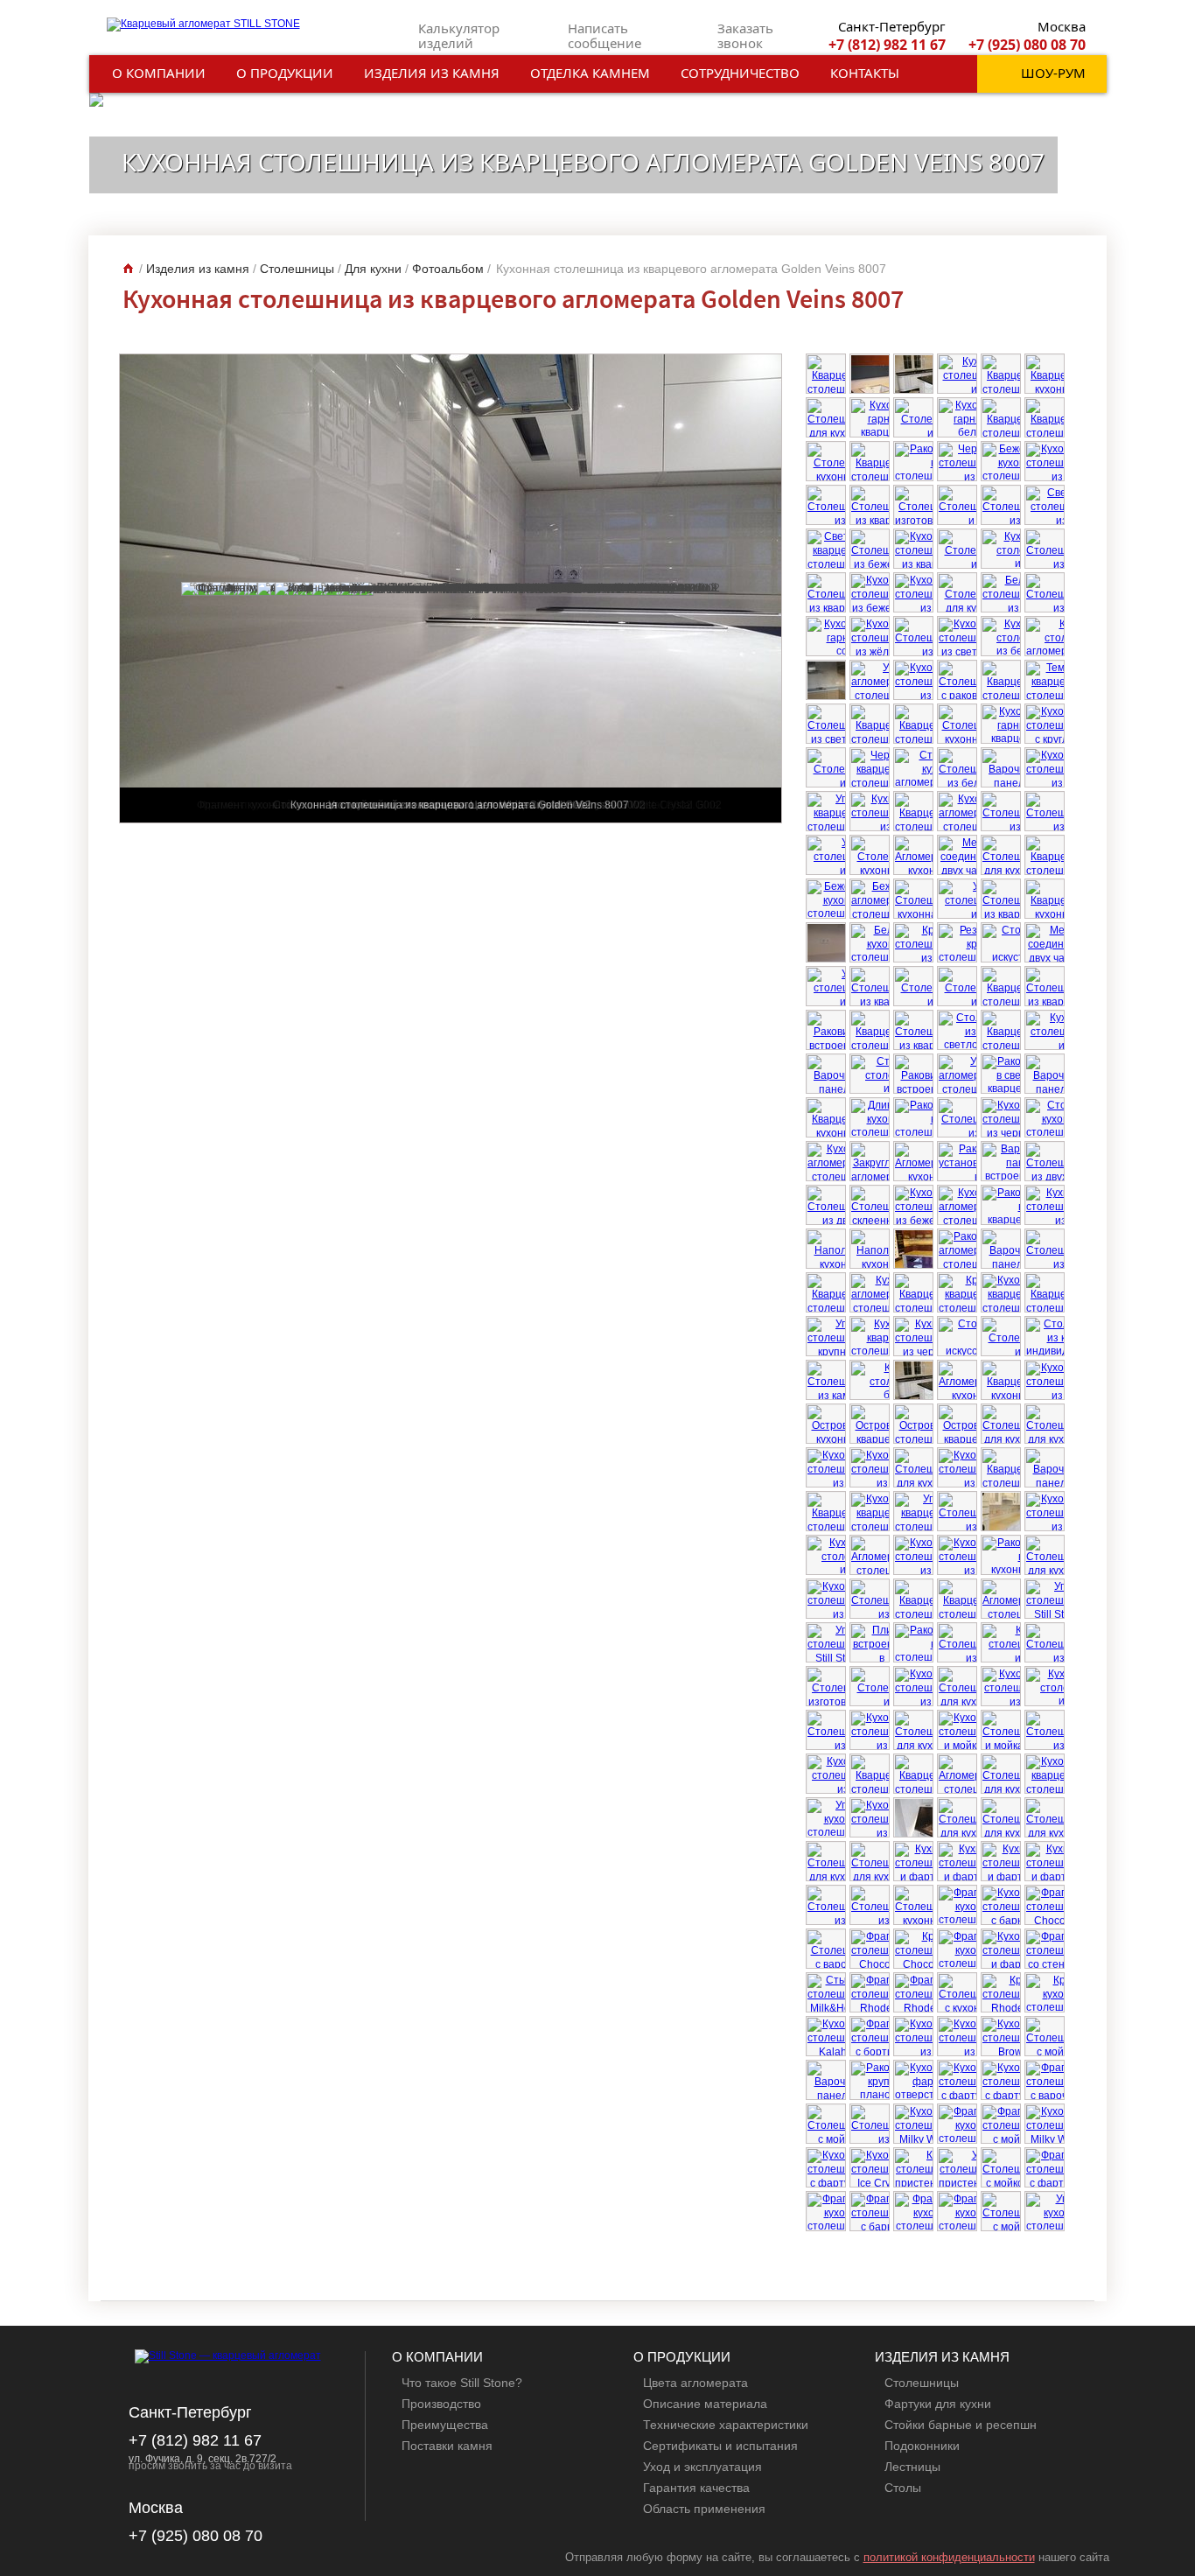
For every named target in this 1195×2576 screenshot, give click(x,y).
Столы (903, 2488)
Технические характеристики (726, 2425)
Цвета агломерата (695, 2383)
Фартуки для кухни (938, 2404)
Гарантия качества (696, 2488)
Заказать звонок (745, 35)
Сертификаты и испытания (720, 2446)
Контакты (865, 73)
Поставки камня (447, 2446)
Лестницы (912, 2467)
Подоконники (922, 2446)
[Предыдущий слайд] (1048, 2272)
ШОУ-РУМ (1053, 73)
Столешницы (922, 2383)
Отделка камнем (590, 73)
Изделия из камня (432, 73)
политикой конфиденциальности (949, 2557)
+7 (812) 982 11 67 (887, 45)
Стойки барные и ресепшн (961, 2425)
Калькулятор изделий (459, 35)
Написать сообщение (604, 35)
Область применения (704, 2509)
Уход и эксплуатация (702, 2467)
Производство (441, 2404)
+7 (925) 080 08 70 (1027, 45)
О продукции (285, 73)
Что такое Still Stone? (462, 2383)
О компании (159, 73)
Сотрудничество (740, 73)
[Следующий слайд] (1062, 2272)
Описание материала (705, 2404)
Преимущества (445, 2425)
